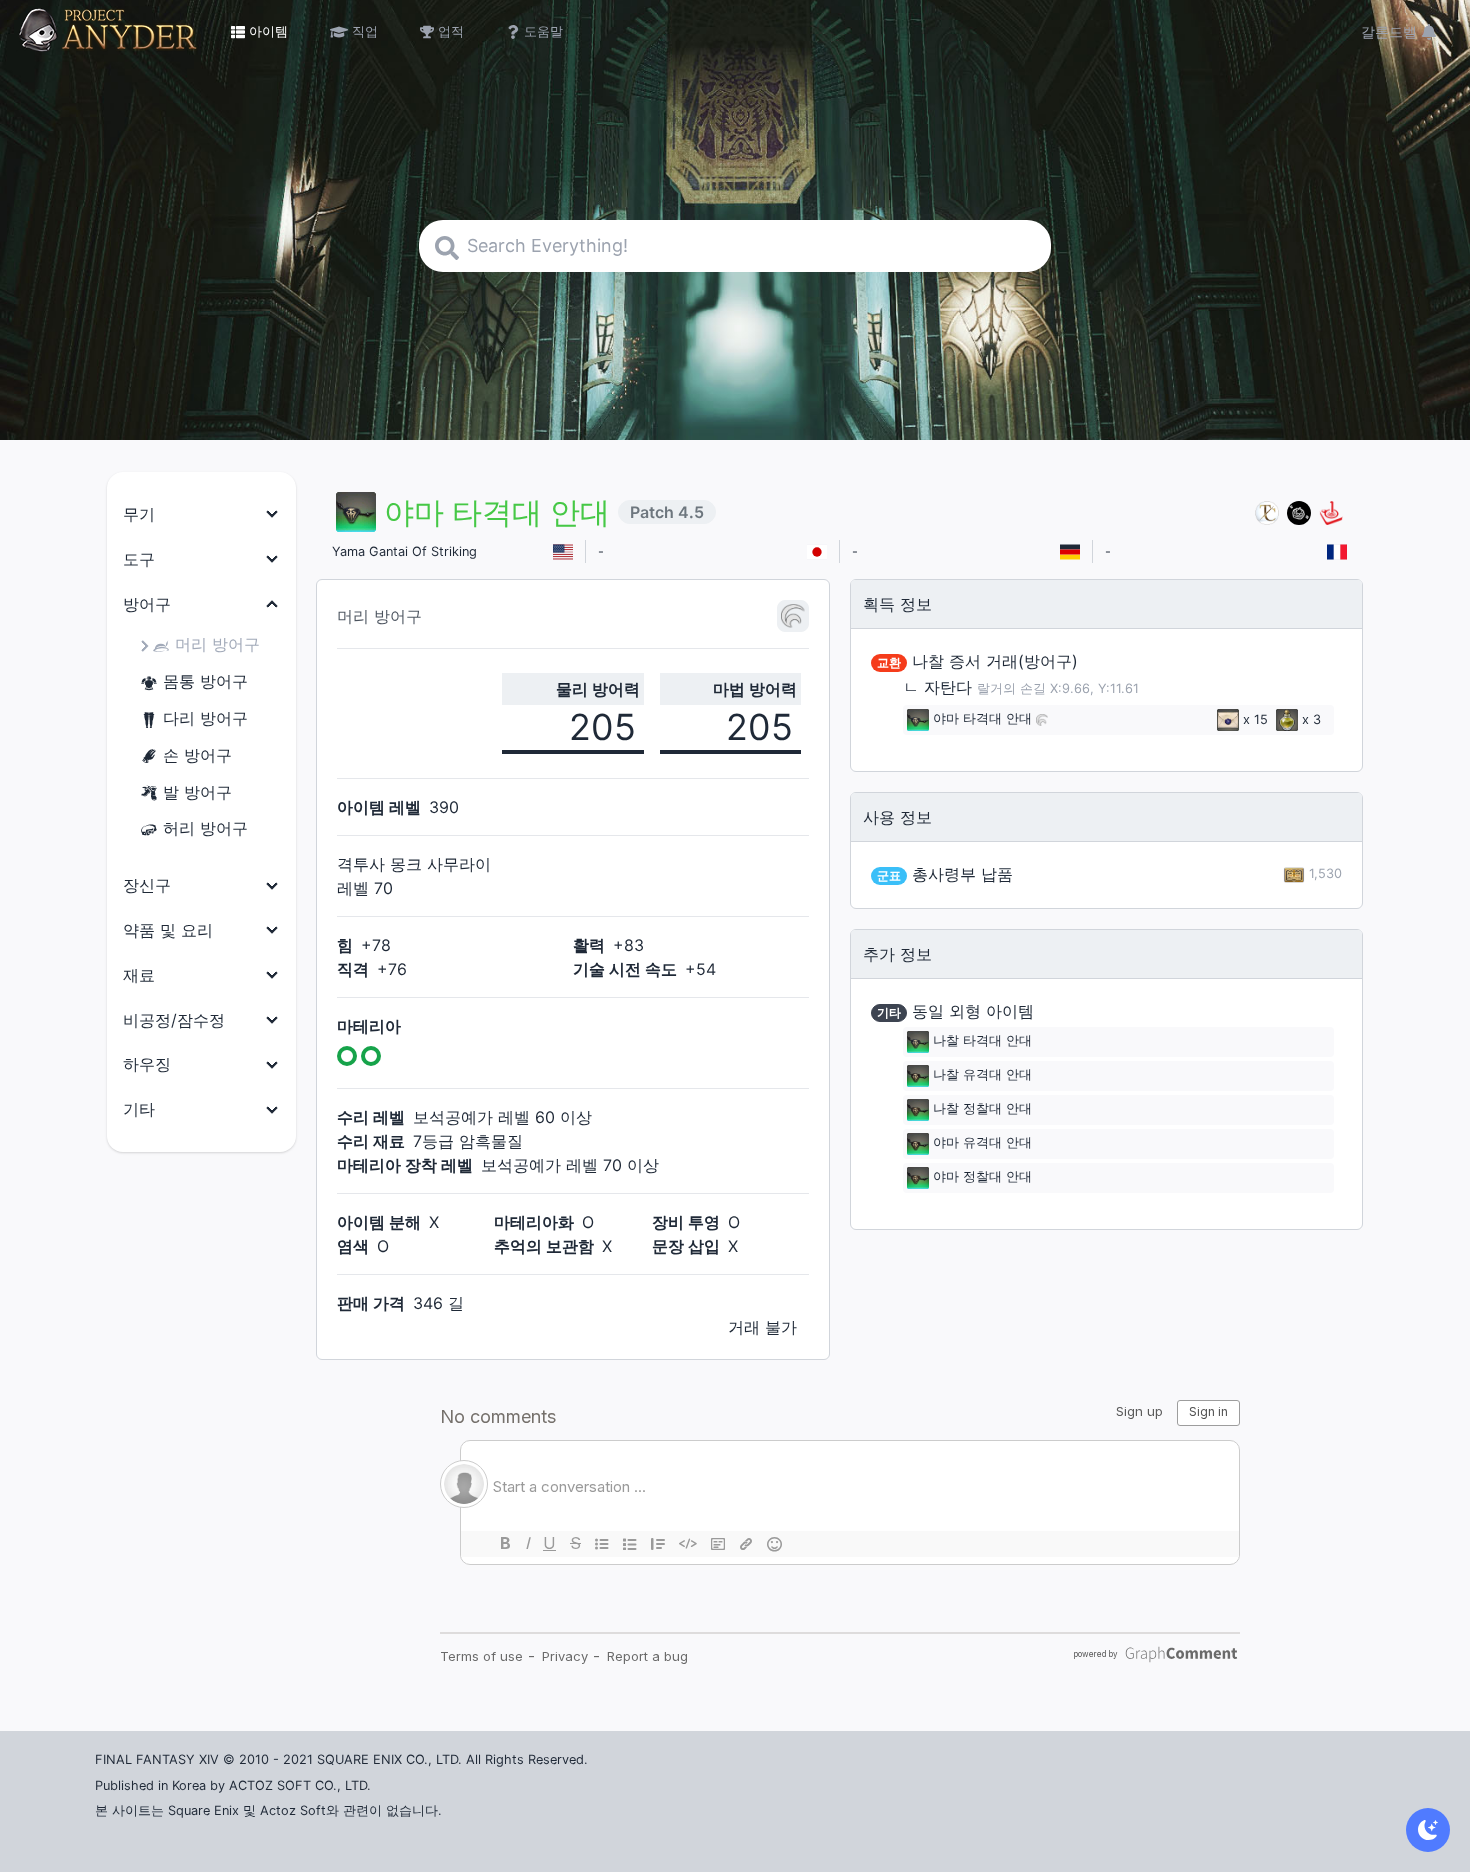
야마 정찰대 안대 (982, 1177)
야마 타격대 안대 (982, 719)
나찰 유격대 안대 (982, 1075)
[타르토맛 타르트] (1299, 512)
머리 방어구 (217, 644)
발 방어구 (197, 792)
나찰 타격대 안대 (982, 1041)
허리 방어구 (205, 828)
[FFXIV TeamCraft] (1267, 512)
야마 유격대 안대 (982, 1143)
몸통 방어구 (205, 681)
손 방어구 (197, 755)
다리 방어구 (205, 718)
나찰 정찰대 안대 (982, 1109)
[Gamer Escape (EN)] (1331, 512)
